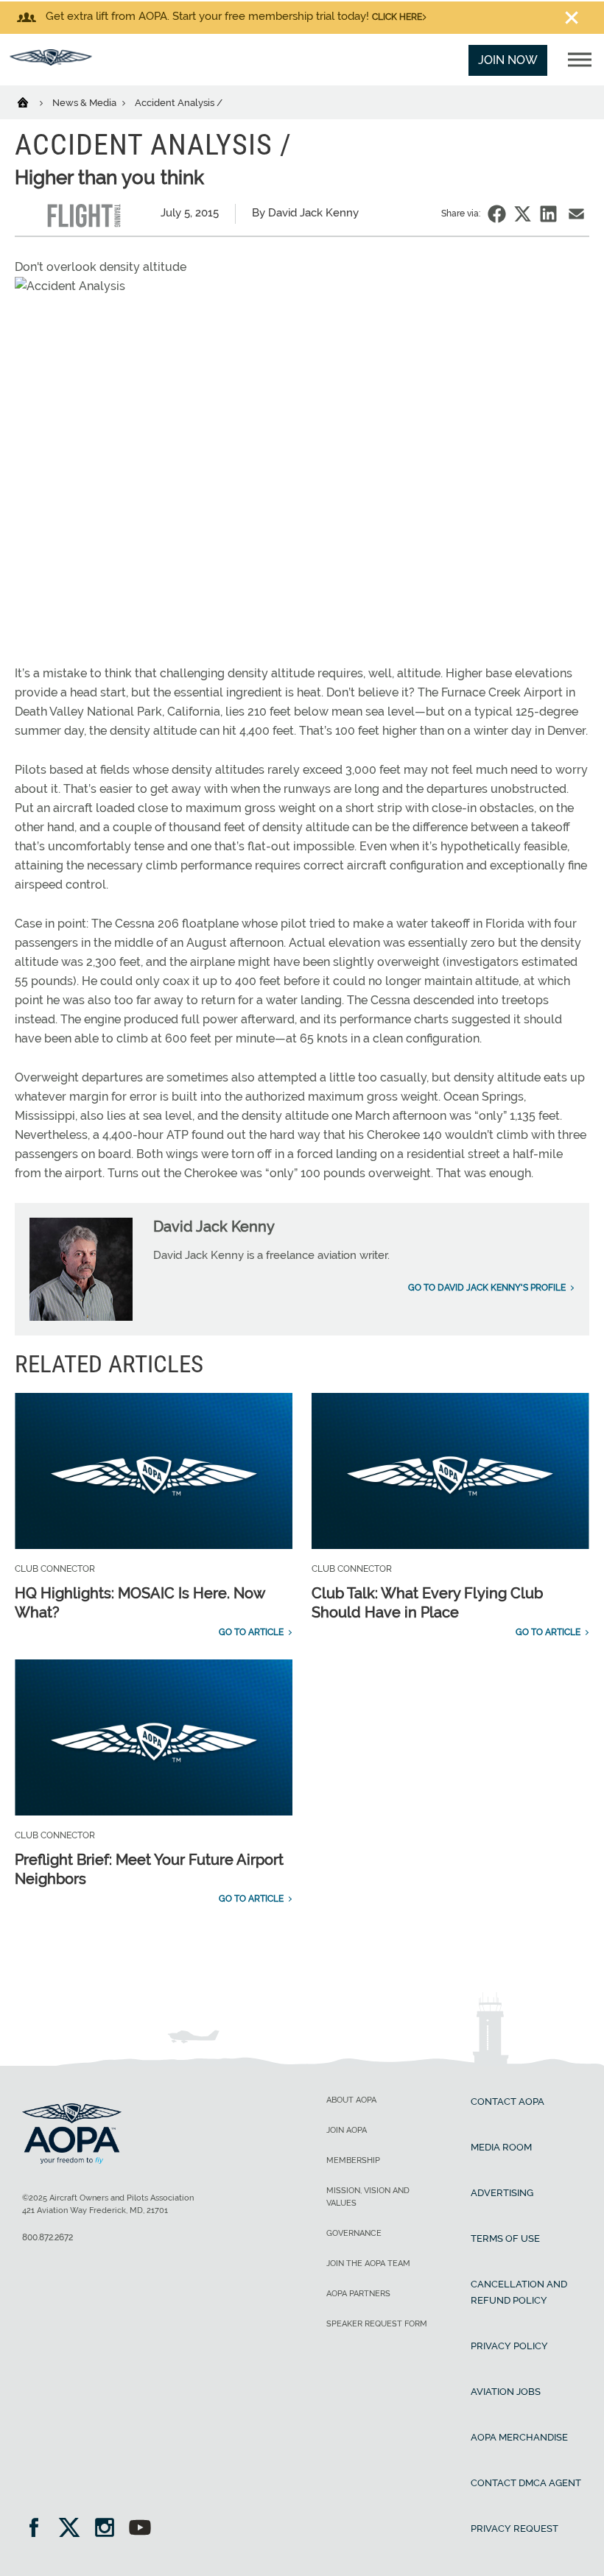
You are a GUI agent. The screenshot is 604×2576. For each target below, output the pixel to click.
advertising (502, 2193)
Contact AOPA (508, 2102)
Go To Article (251, 1632)
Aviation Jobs (506, 2392)
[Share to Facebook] (497, 214)
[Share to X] (523, 214)
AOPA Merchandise (519, 2437)
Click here (397, 17)
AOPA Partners (358, 2294)
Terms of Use (505, 2238)
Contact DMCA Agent (526, 2483)
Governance (354, 2233)
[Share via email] (576, 214)
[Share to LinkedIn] (548, 214)
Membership (353, 2160)
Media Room (501, 2147)
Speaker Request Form (377, 2324)
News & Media (85, 103)
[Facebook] (39, 2529)
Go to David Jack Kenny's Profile (487, 1288)
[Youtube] (140, 2529)
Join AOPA (347, 2130)
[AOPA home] (51, 61)
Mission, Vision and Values (368, 2197)
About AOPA (351, 2100)
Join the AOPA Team (368, 2263)
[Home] (32, 102)
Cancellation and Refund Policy (519, 2292)
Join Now (508, 60)
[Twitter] (74, 2529)
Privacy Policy (509, 2346)
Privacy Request (515, 2529)
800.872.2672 (48, 2237)
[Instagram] (109, 2529)
